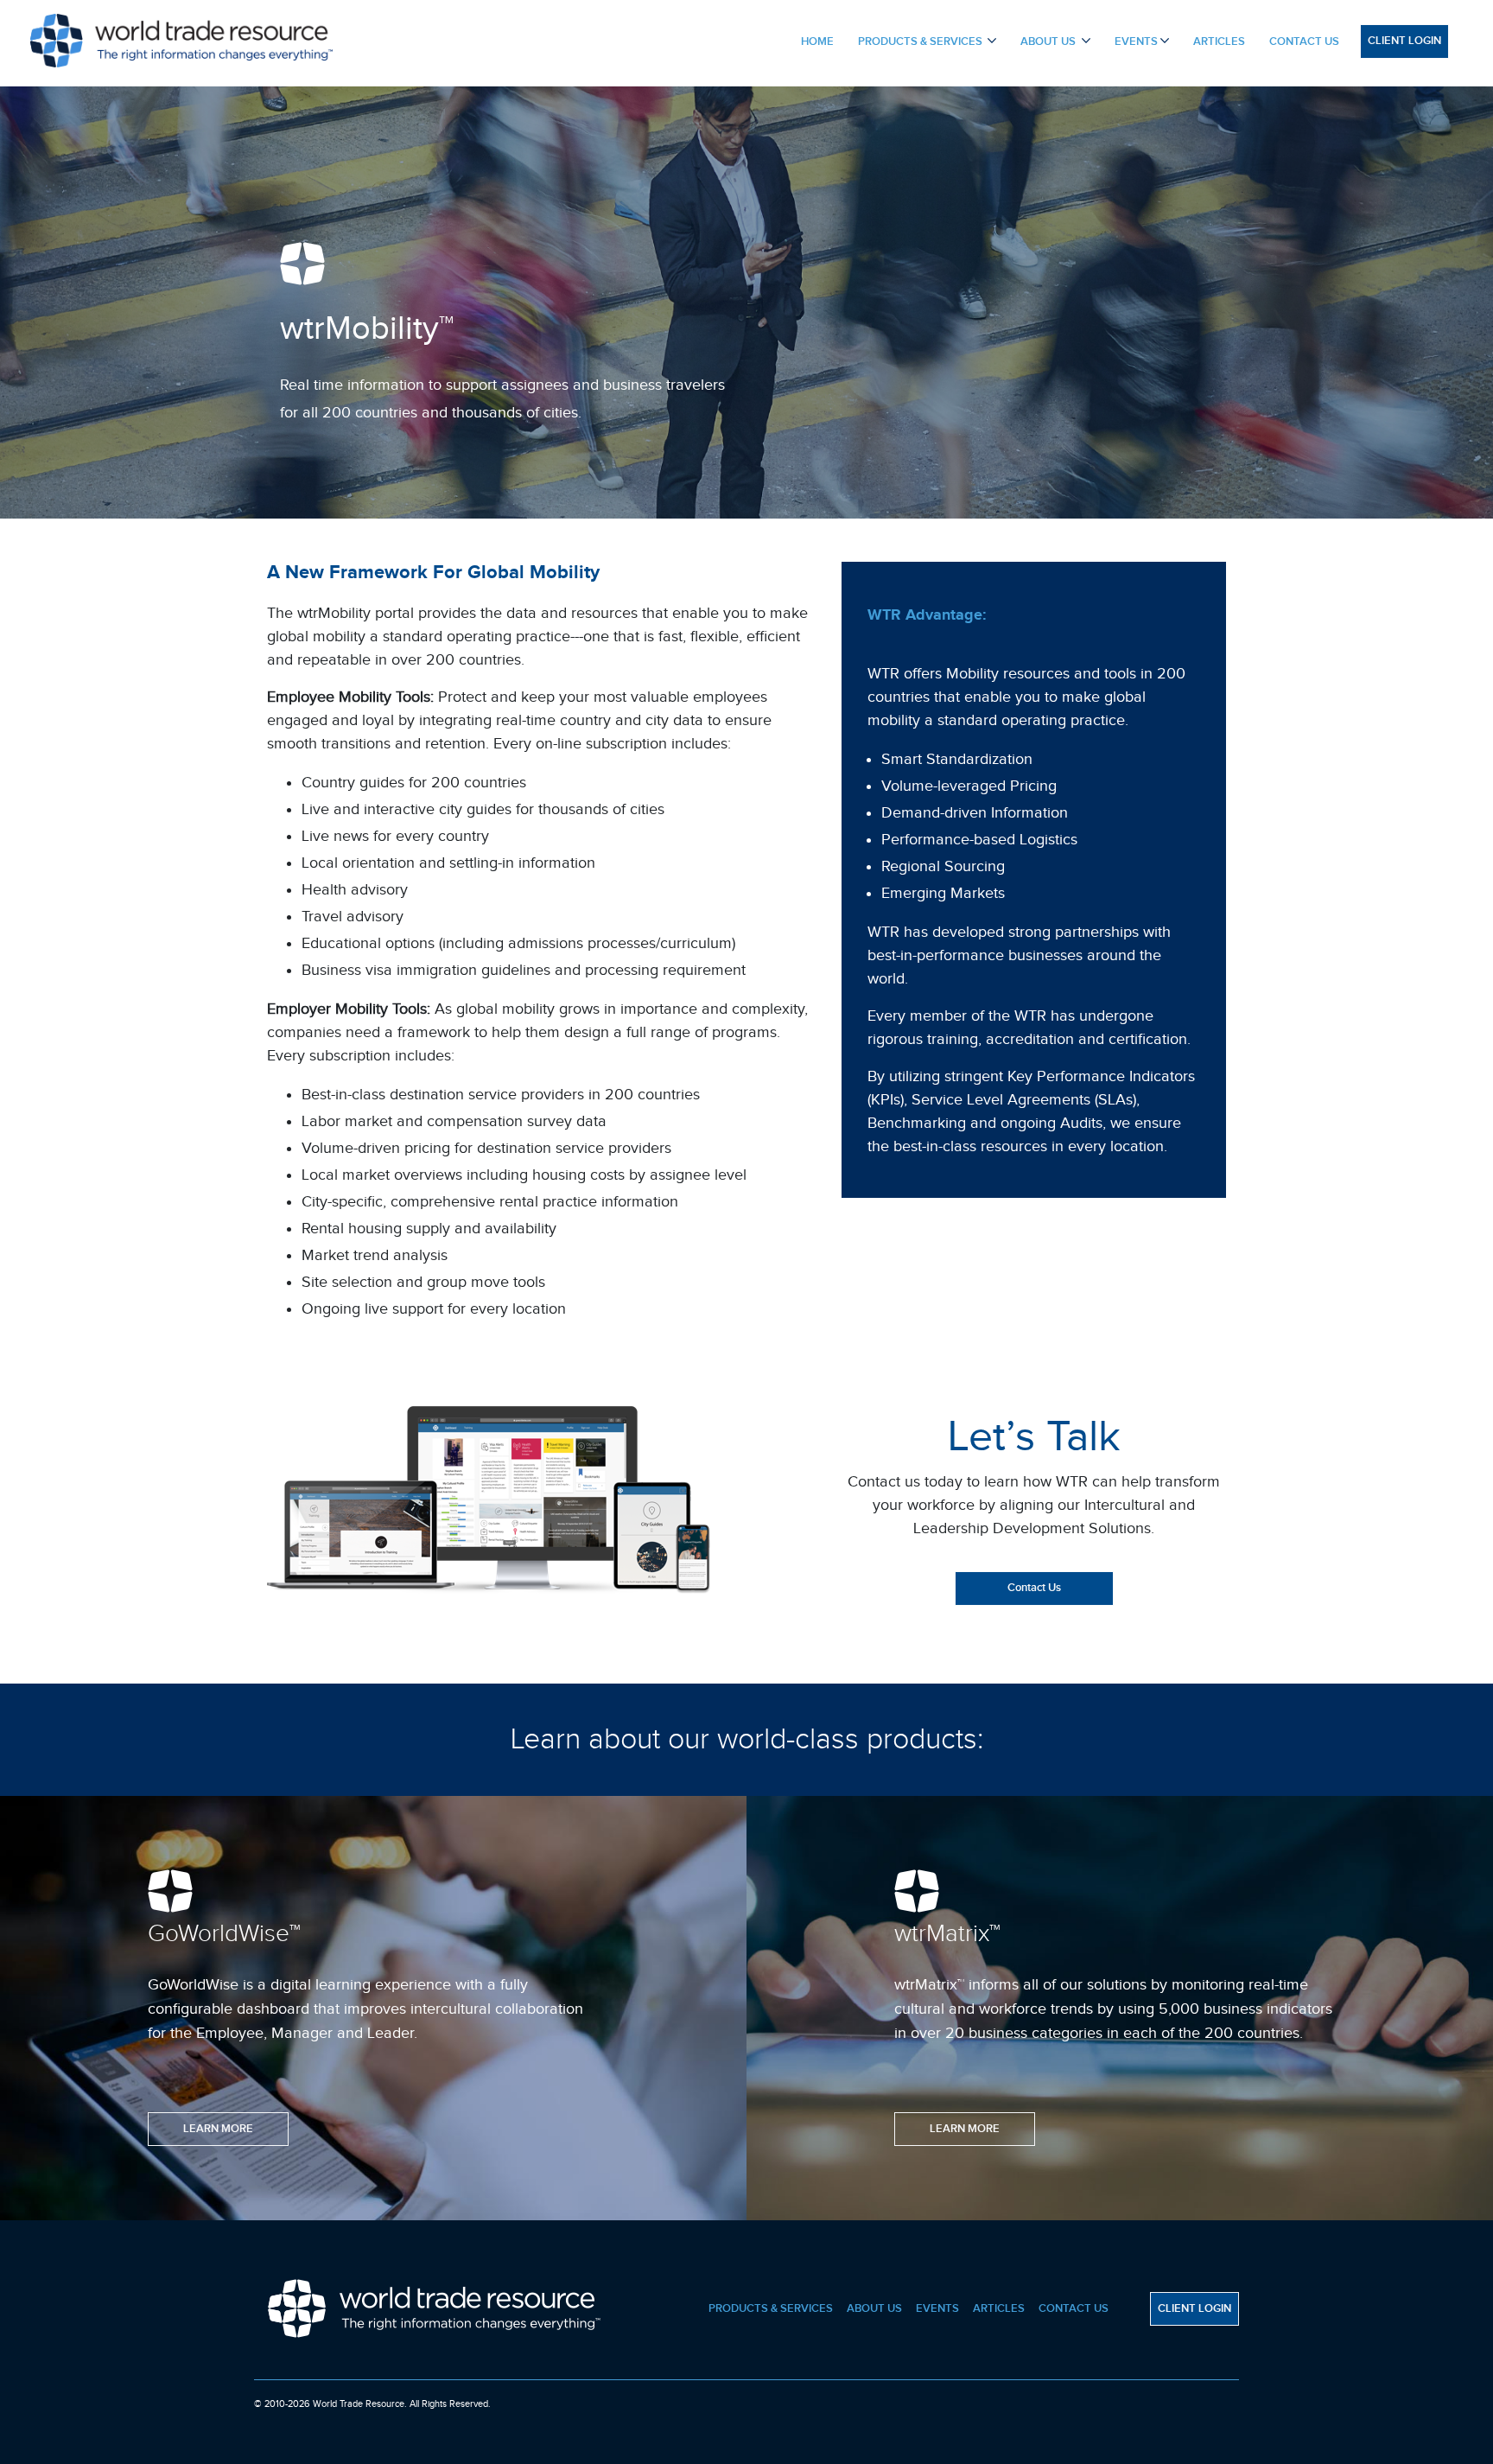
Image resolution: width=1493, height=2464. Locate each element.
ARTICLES (1219, 41)
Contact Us (1034, 1588)
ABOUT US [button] (1049, 41)
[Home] (181, 38)
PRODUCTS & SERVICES (771, 2308)
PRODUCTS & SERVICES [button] (921, 41)
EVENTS (937, 2308)
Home (823, 59)
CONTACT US (1304, 41)
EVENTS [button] (1136, 41)
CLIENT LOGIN (1404, 41)
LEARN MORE (218, 2129)
